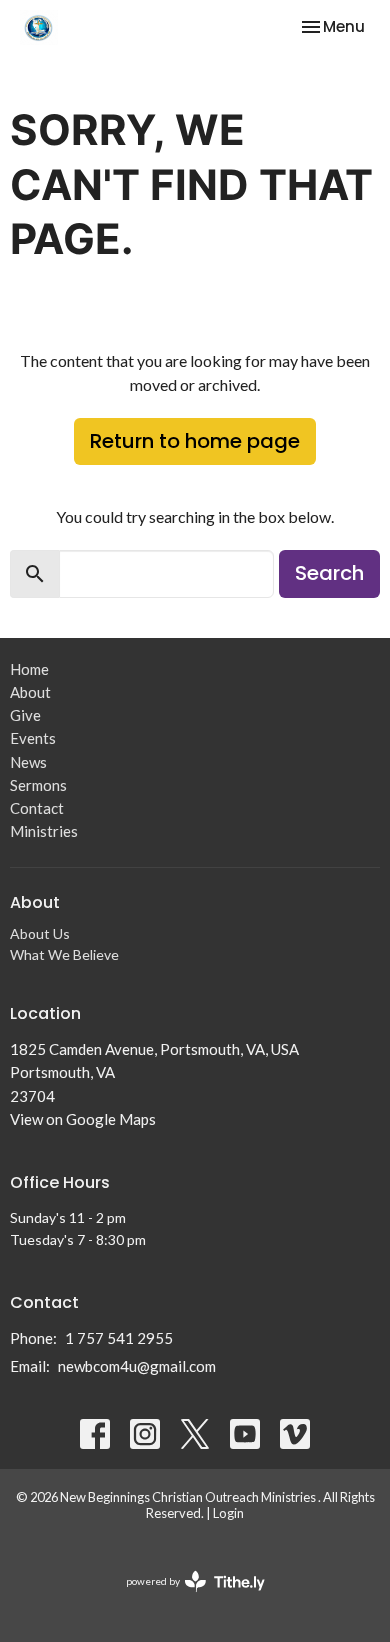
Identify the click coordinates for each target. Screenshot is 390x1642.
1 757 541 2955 (119, 1338)
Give (25, 715)
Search (329, 573)
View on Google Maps (83, 1119)
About (30, 692)
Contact (37, 808)
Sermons (38, 785)
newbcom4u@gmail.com (137, 1366)
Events (33, 738)
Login (228, 1513)
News (28, 762)
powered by (185, 1598)
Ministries (44, 831)
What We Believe (64, 954)
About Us (40, 933)
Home (29, 669)
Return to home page (195, 441)
